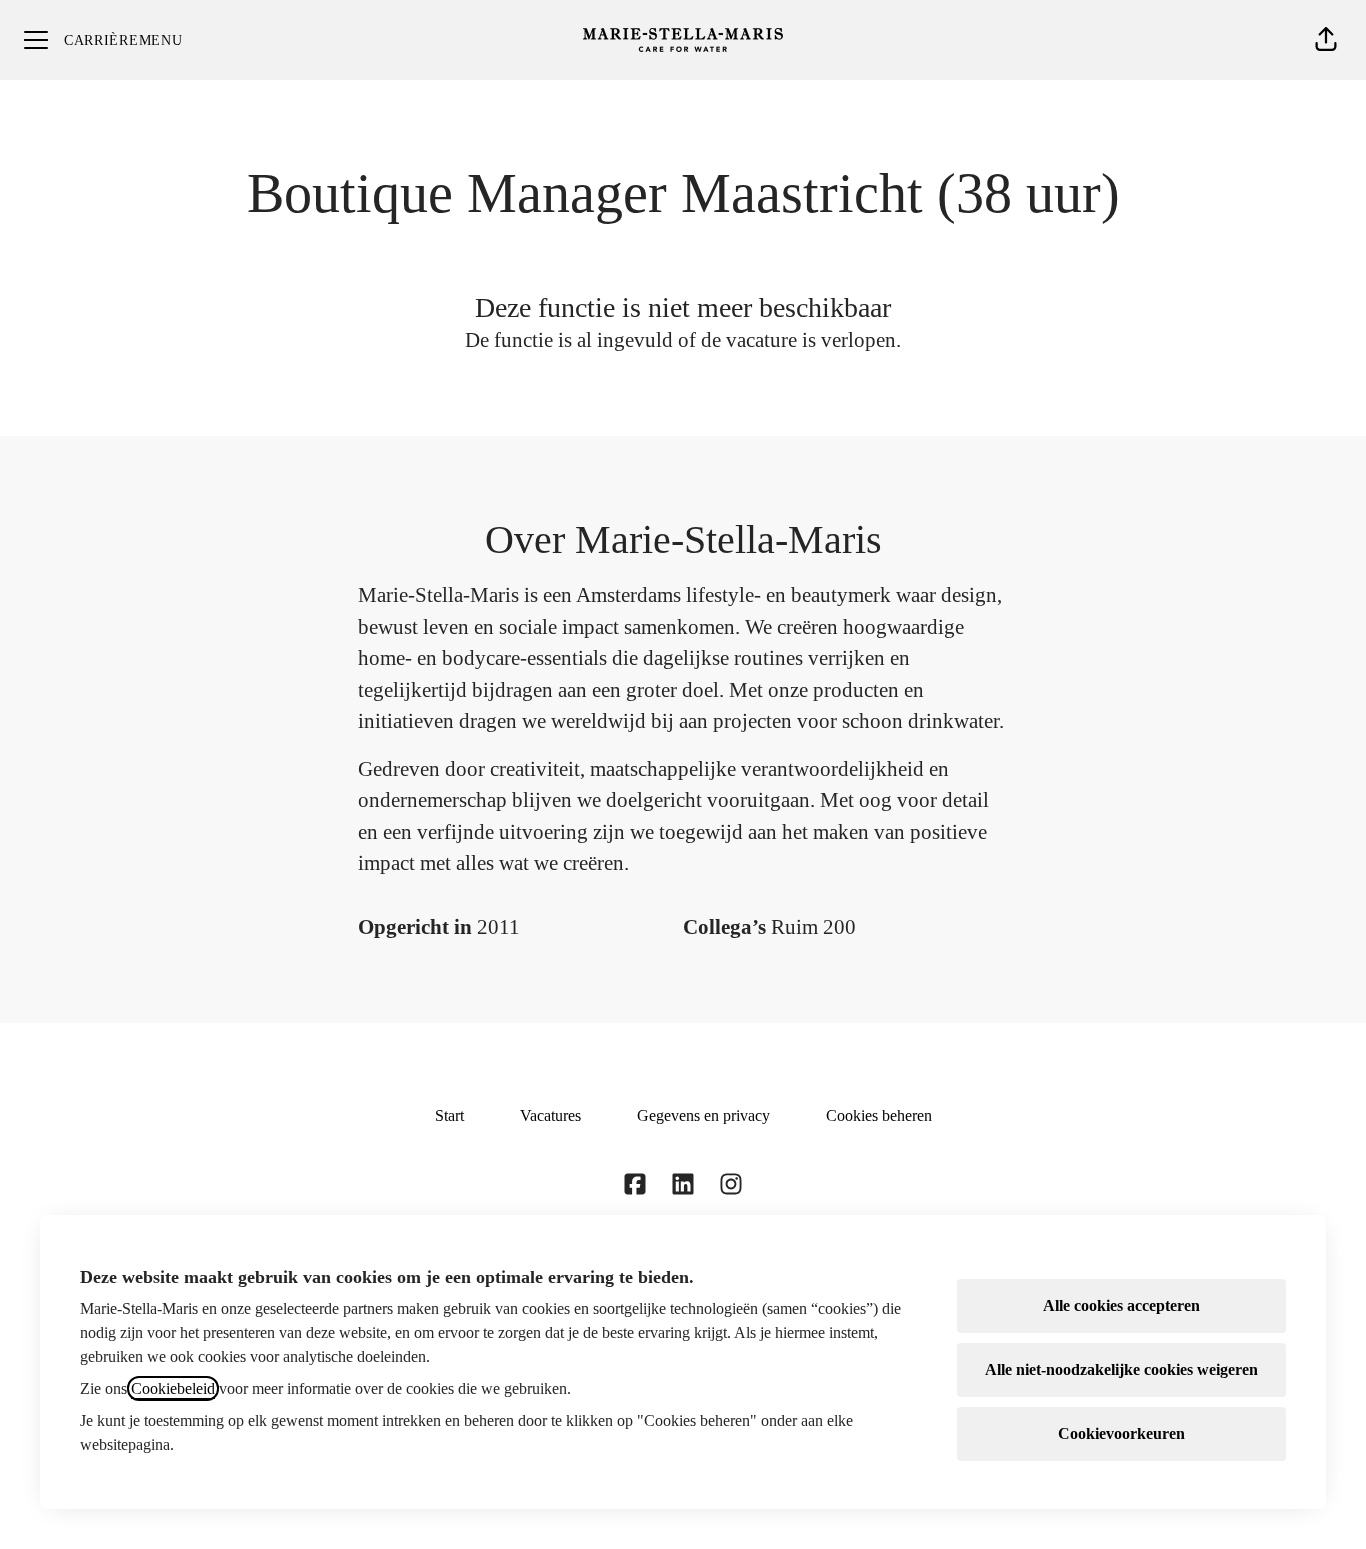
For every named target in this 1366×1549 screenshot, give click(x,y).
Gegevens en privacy (703, 1115)
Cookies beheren (879, 1115)
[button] (1326, 40)
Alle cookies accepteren (1121, 1305)
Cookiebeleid (173, 1388)
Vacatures (550, 1115)
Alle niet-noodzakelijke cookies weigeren (1121, 1369)
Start (449, 1115)
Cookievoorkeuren (1121, 1433)
